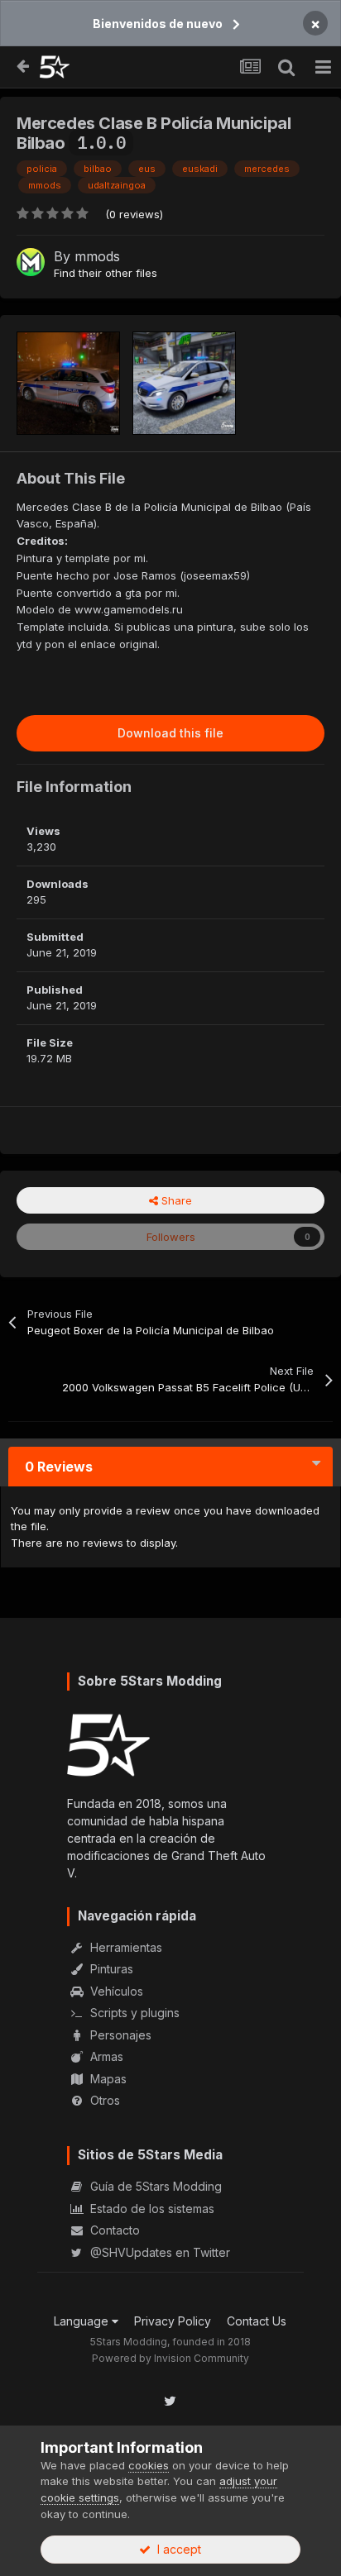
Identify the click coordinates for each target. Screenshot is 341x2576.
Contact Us (257, 2321)
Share (175, 1200)
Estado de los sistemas (151, 2209)
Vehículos (115, 1991)
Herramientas (125, 1947)
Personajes (119, 2035)
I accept (176, 2549)
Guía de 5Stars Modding (154, 2186)
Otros (103, 2100)
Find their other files (106, 273)
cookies (149, 2465)
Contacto (113, 2230)
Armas (105, 2056)
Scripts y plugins (133, 2013)
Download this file (170, 733)
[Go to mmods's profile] (31, 262)
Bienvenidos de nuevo (158, 24)
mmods (97, 256)
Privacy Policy (173, 2321)
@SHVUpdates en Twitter (158, 2252)
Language (83, 2321)
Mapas (107, 2079)
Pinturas (110, 1969)
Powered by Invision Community (170, 2358)
